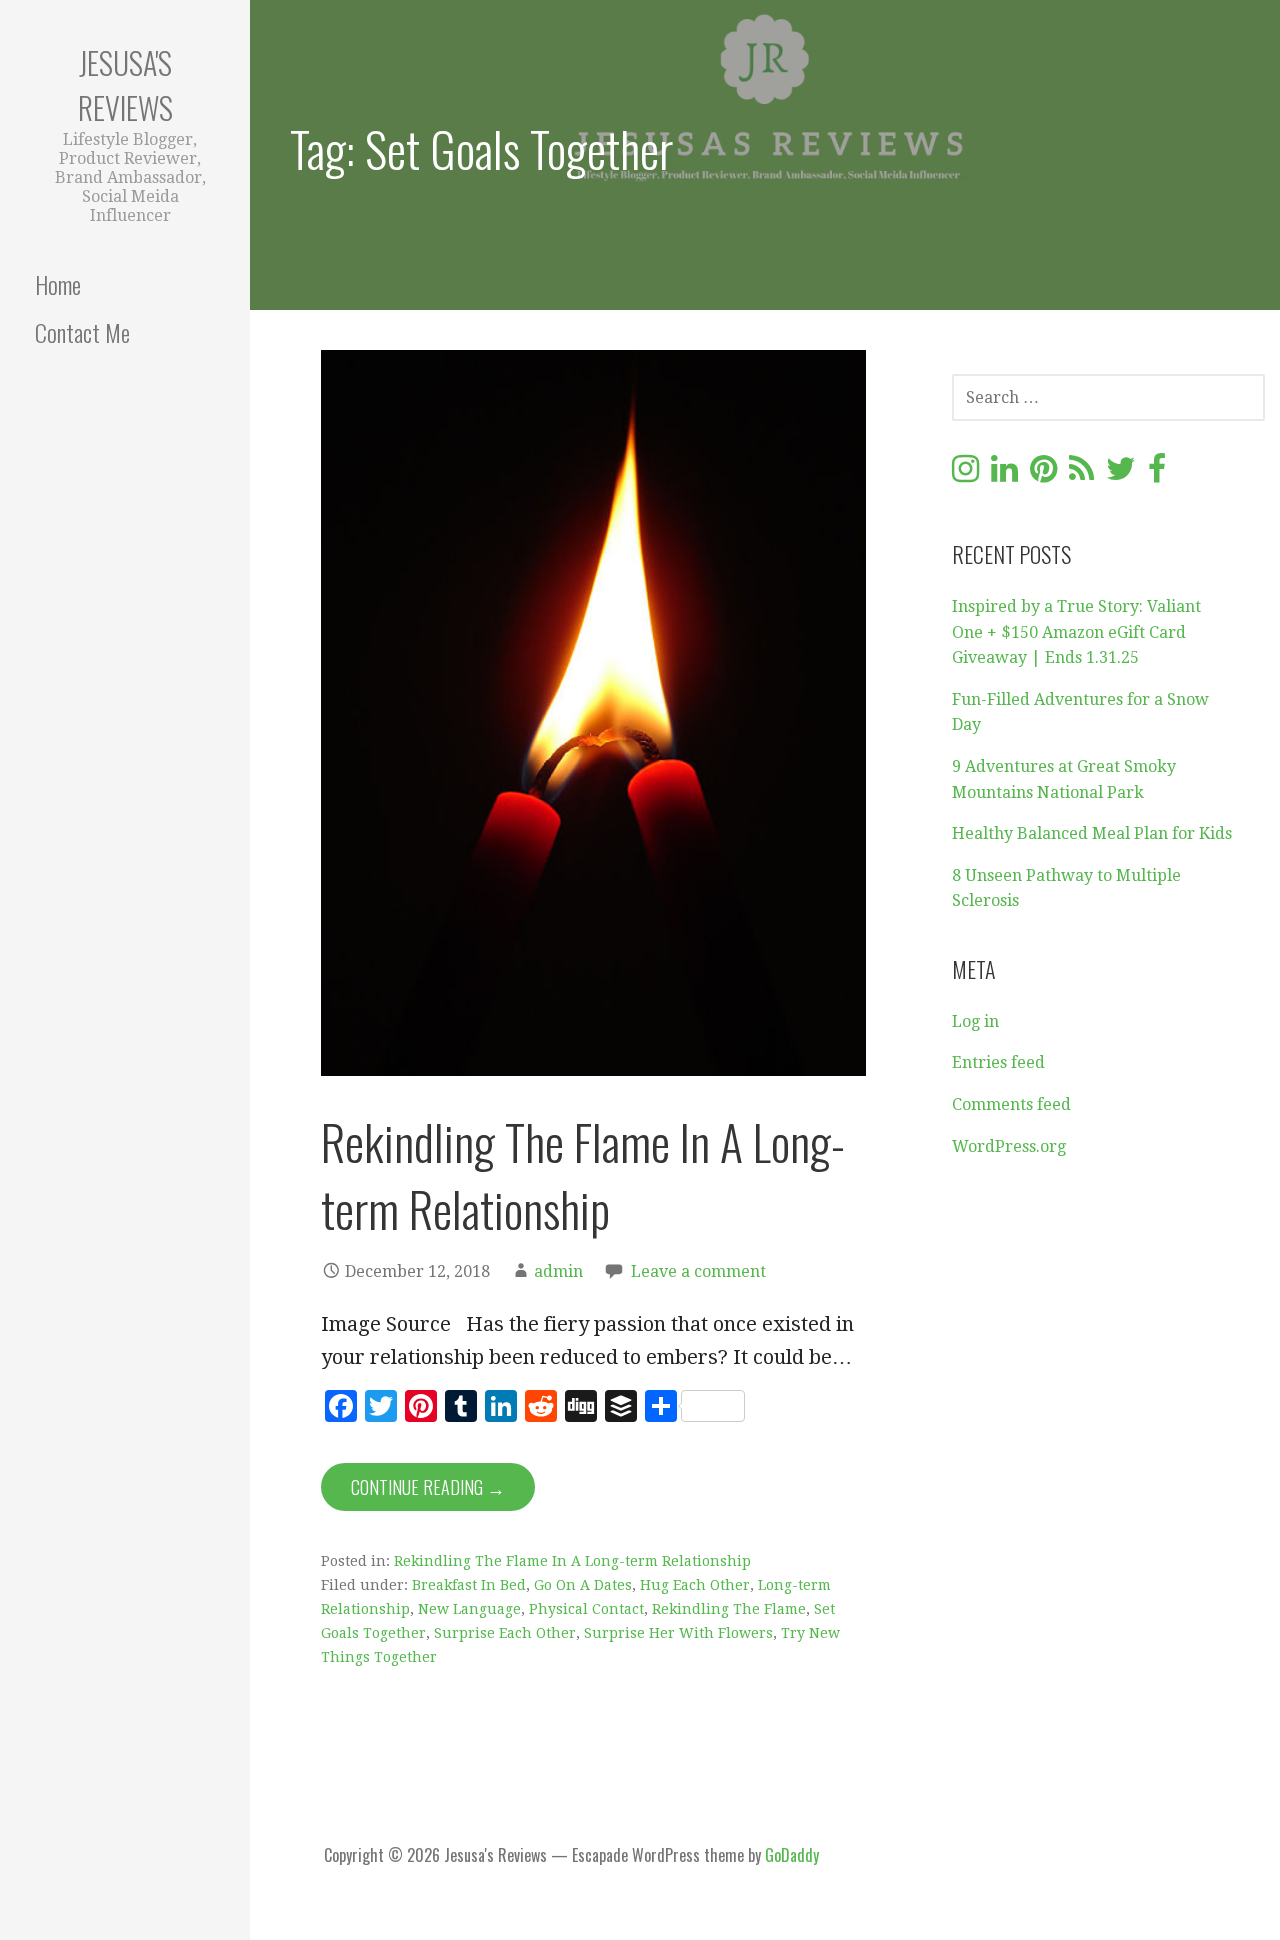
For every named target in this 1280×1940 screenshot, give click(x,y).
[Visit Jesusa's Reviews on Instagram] (965, 474)
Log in (975, 1021)
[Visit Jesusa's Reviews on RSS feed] (1081, 474)
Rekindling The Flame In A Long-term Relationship (583, 1175)
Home (58, 284)
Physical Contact (586, 1609)
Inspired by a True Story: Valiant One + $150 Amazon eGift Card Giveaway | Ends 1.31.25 (1076, 632)
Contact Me (82, 332)
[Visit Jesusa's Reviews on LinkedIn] (1004, 474)
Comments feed (1011, 1104)
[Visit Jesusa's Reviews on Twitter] (1121, 474)
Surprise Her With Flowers (678, 1633)
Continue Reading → (428, 1487)
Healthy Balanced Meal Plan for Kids (1092, 833)
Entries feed (998, 1062)
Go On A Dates (583, 1585)
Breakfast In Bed (469, 1585)
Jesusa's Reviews (125, 85)
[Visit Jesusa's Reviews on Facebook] (1157, 474)
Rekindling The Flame (729, 1609)
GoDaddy (792, 1855)
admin (558, 1271)
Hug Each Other (695, 1585)
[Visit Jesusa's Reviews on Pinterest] (1043, 474)
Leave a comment (698, 1271)
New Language (469, 1609)
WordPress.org (1009, 1146)
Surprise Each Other (505, 1633)
